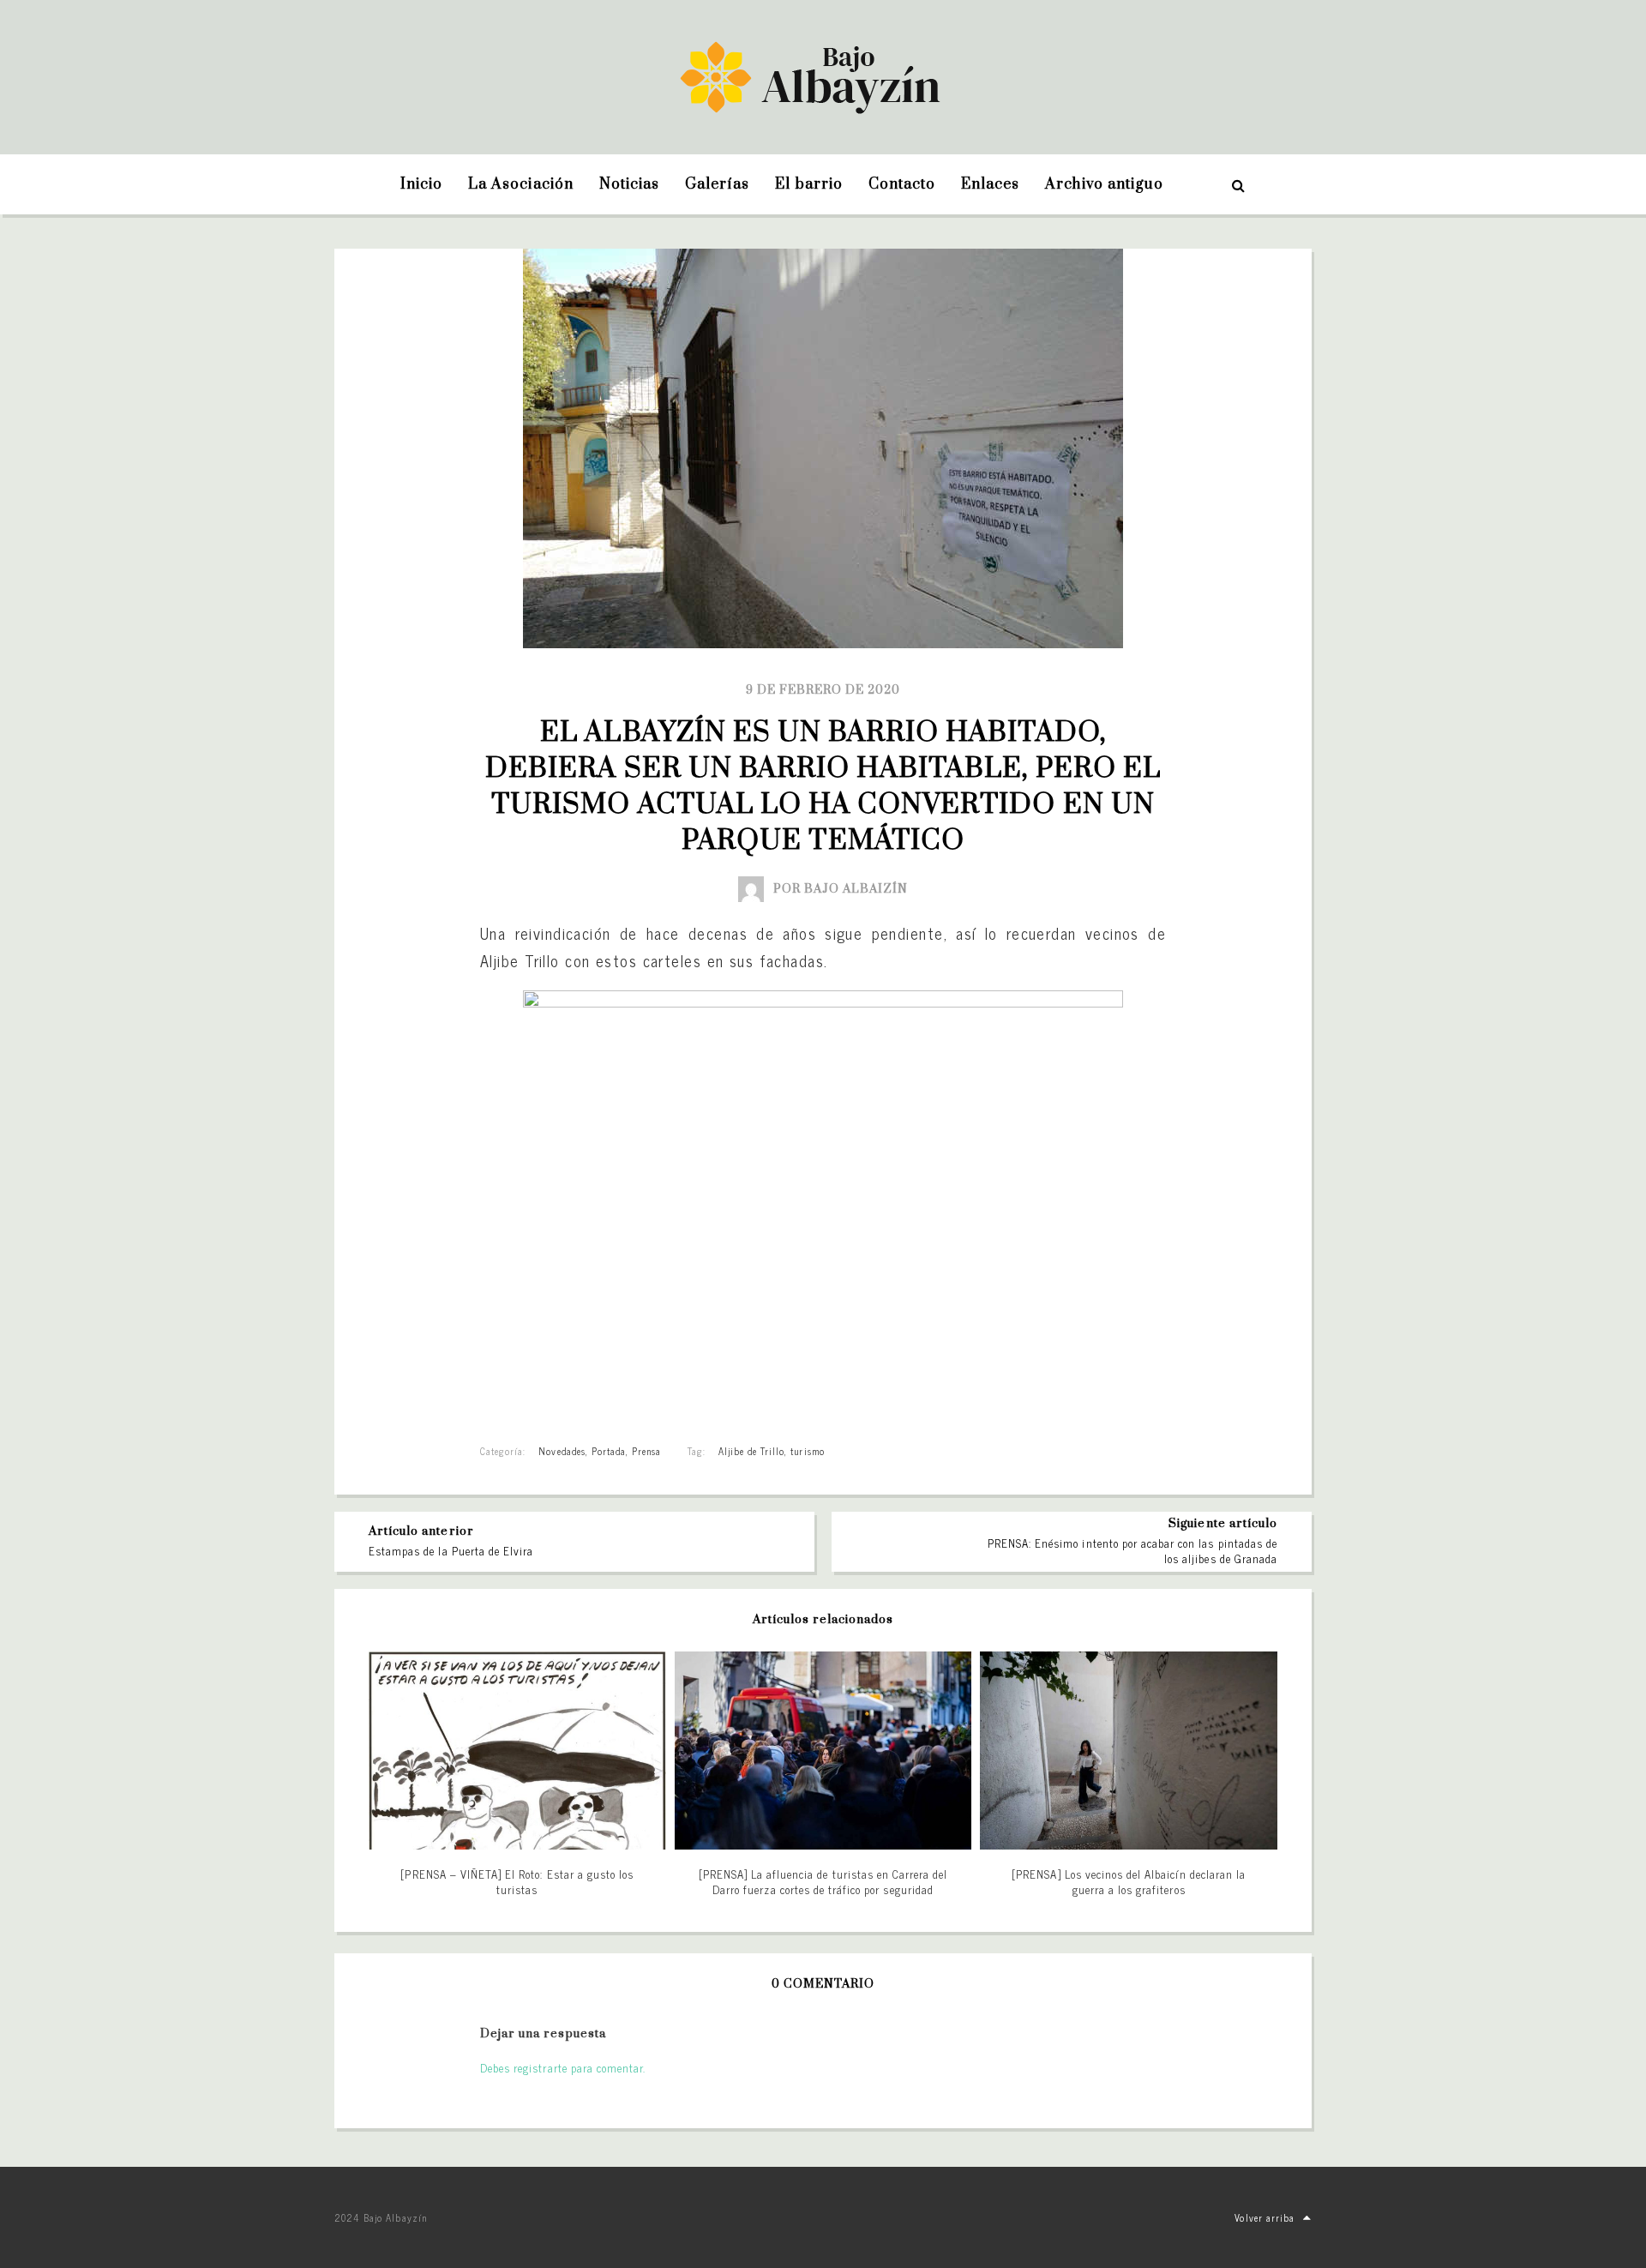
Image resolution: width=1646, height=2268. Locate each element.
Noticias (629, 184)
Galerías (717, 184)
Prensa (646, 1451)
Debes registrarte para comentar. (563, 2068)
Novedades (562, 1451)
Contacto (902, 184)
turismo (807, 1451)
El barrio (808, 184)
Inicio (421, 184)
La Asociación (521, 184)
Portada (609, 1451)
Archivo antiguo (1104, 184)
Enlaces (990, 184)
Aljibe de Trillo (752, 1451)
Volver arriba (1265, 2217)
